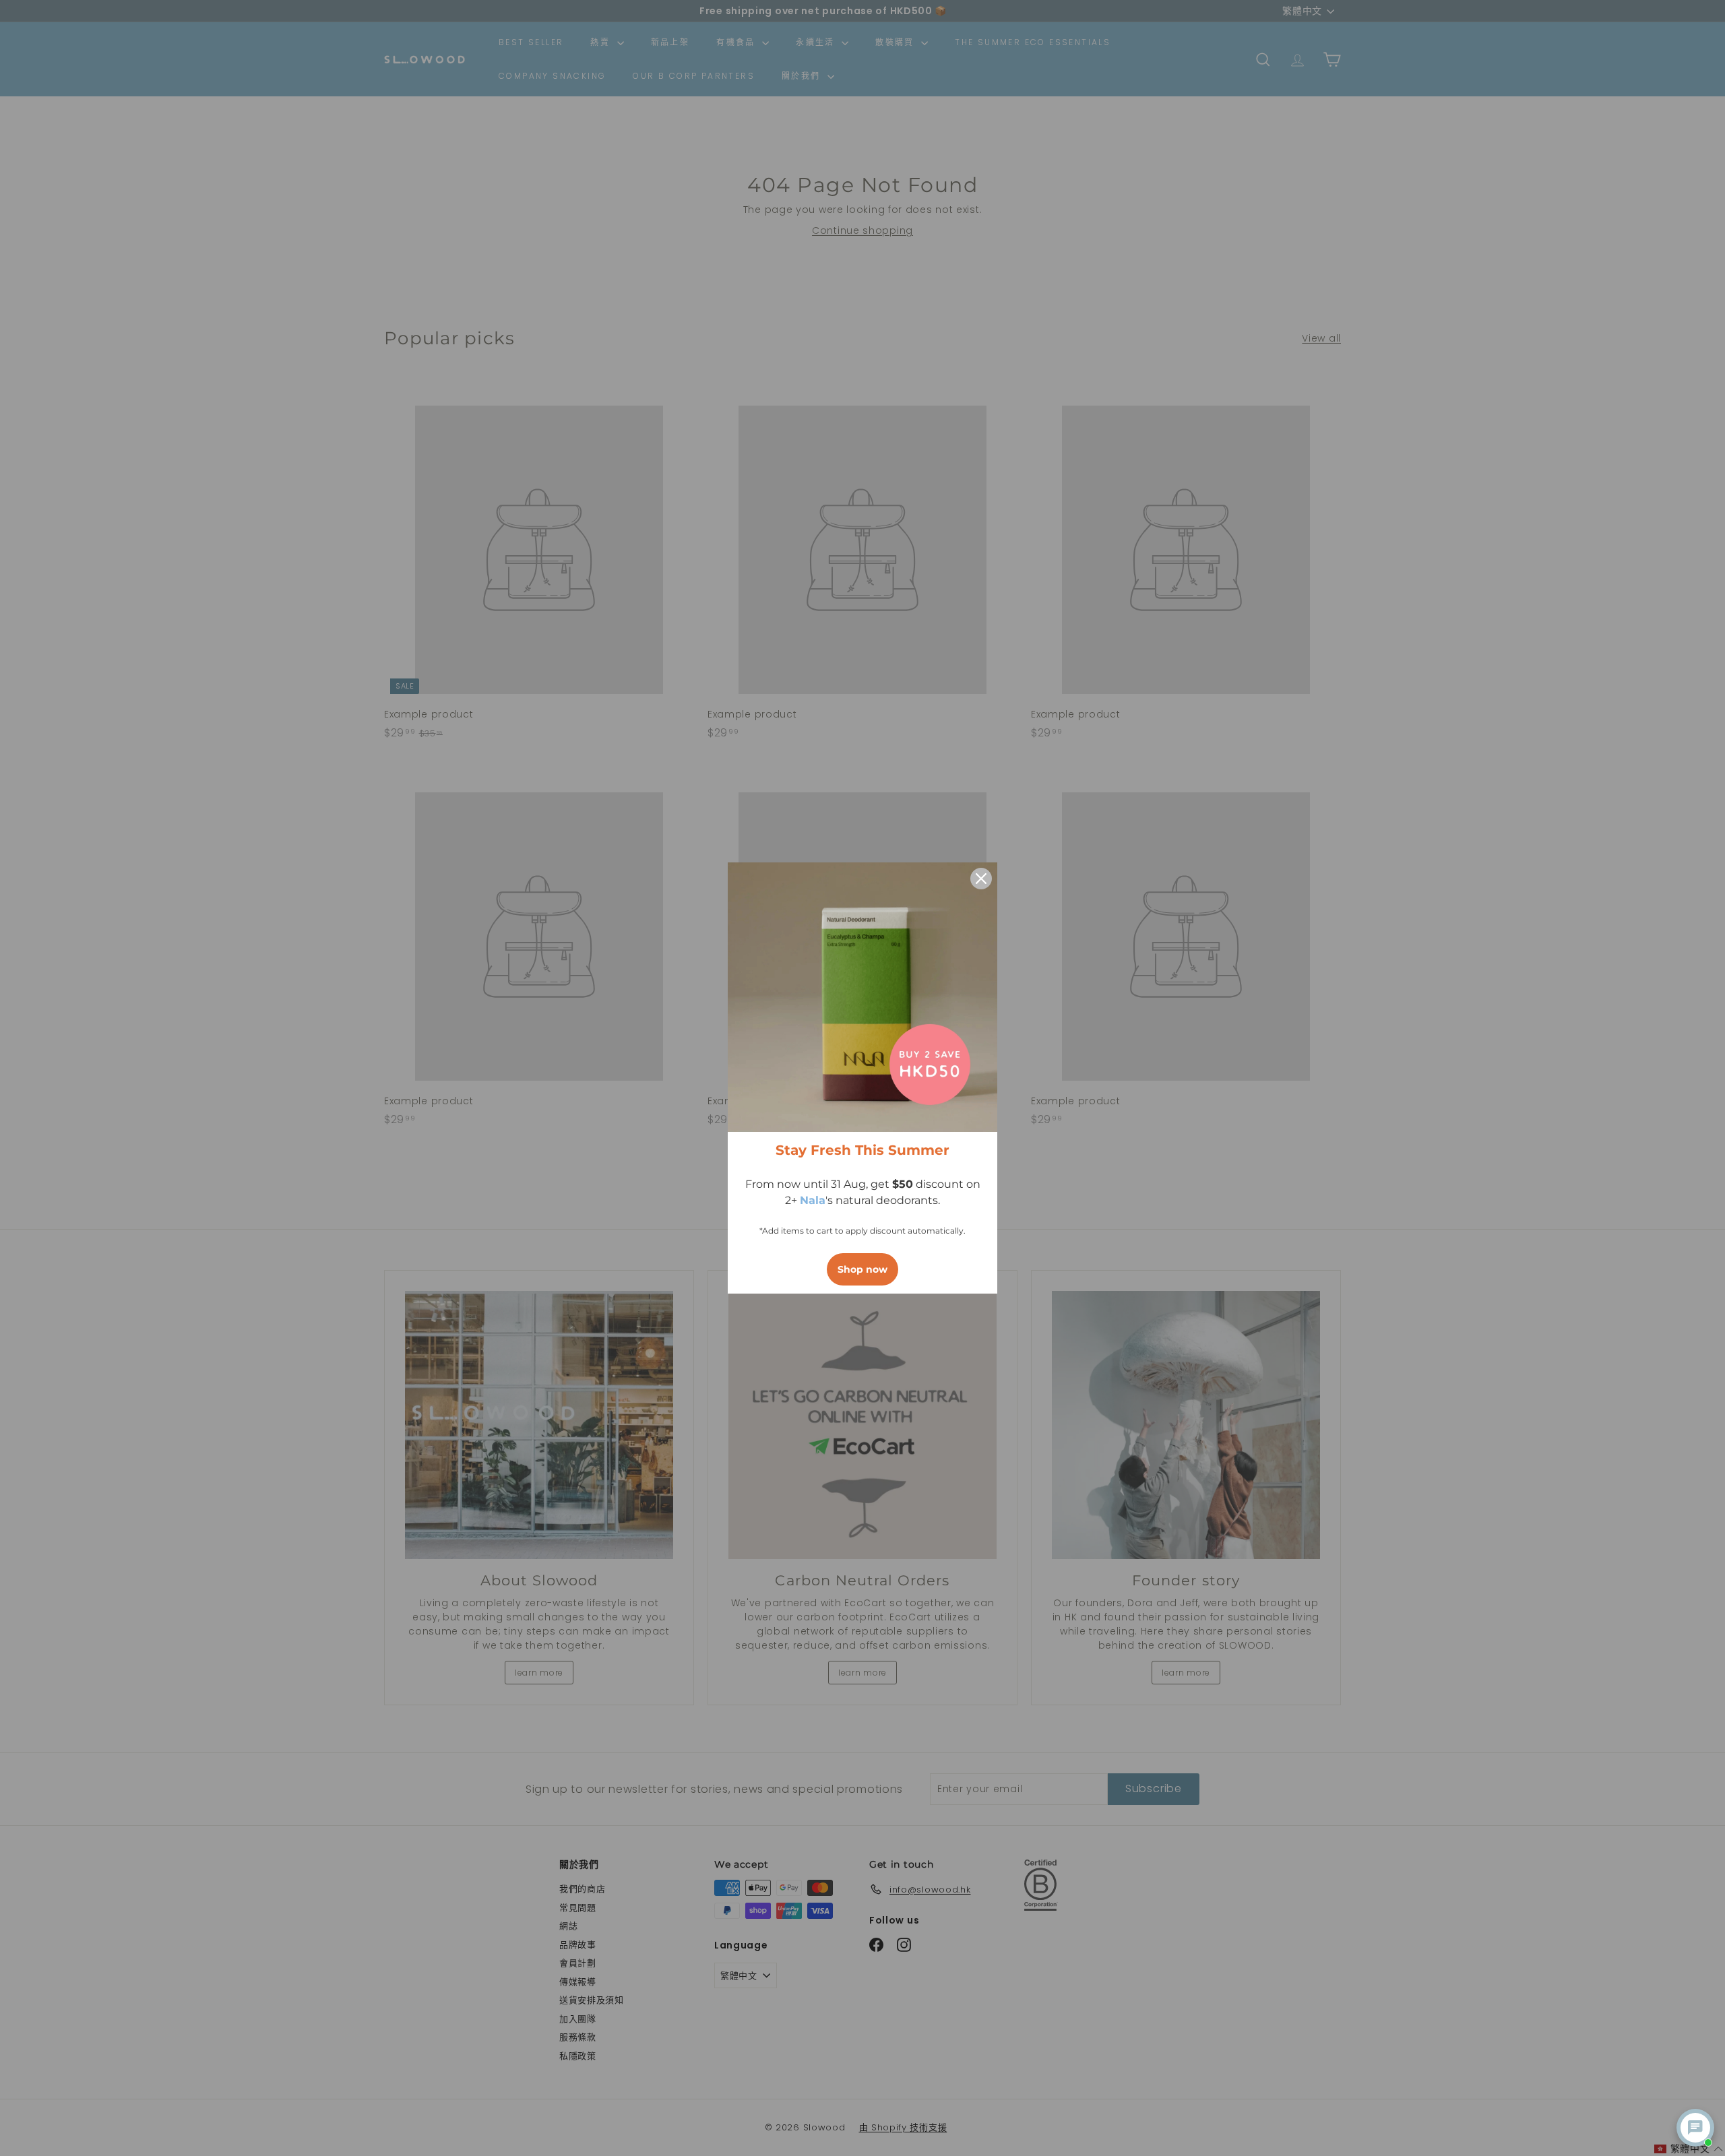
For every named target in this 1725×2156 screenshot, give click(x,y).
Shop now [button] (862, 1269)
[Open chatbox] (1695, 2128)
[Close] (981, 879)
